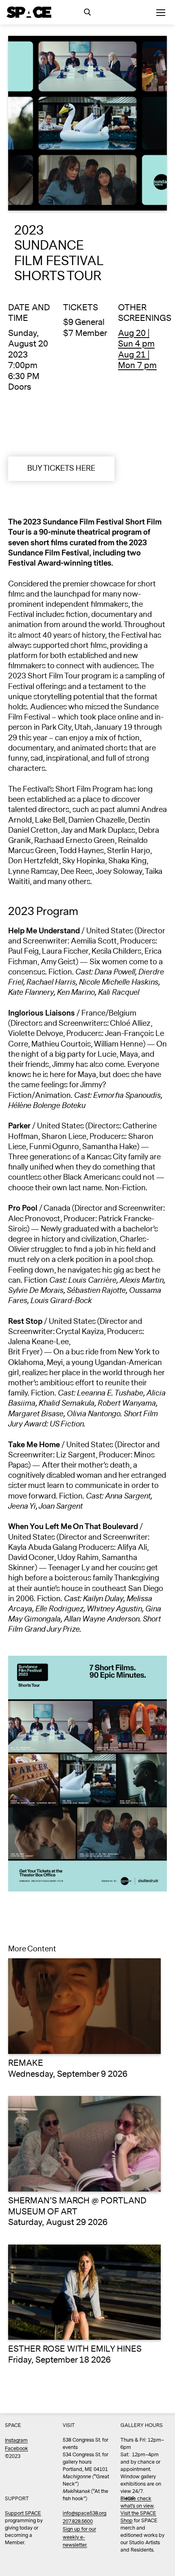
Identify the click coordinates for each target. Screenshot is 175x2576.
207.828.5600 (78, 2522)
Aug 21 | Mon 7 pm (137, 360)
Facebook (16, 2449)
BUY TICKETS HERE (61, 468)
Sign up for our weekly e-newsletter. (79, 2537)
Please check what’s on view (137, 2502)
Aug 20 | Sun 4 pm (136, 339)
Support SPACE (23, 2513)
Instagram (16, 2441)
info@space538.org (84, 2513)
